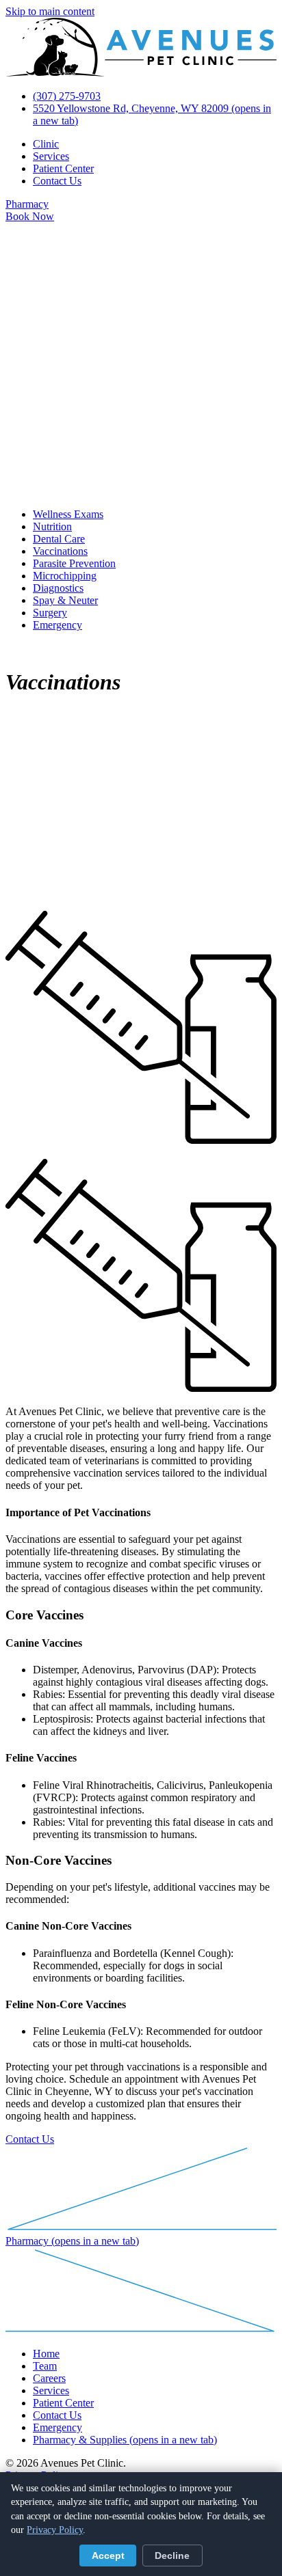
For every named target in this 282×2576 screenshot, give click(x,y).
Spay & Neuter (65, 600)
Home (46, 2354)
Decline (172, 2556)
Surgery (50, 613)
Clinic (46, 144)
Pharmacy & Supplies (125, 2440)
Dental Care (59, 539)
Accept (108, 2556)
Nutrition (52, 526)
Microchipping (65, 576)
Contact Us (57, 181)
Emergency (57, 625)
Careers (49, 2378)
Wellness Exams (68, 514)
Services (51, 156)
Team (45, 2366)
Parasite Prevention (74, 563)
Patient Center (63, 168)
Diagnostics (58, 588)
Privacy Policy (55, 2530)
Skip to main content (50, 11)
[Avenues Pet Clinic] (141, 73)
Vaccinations (60, 551)
